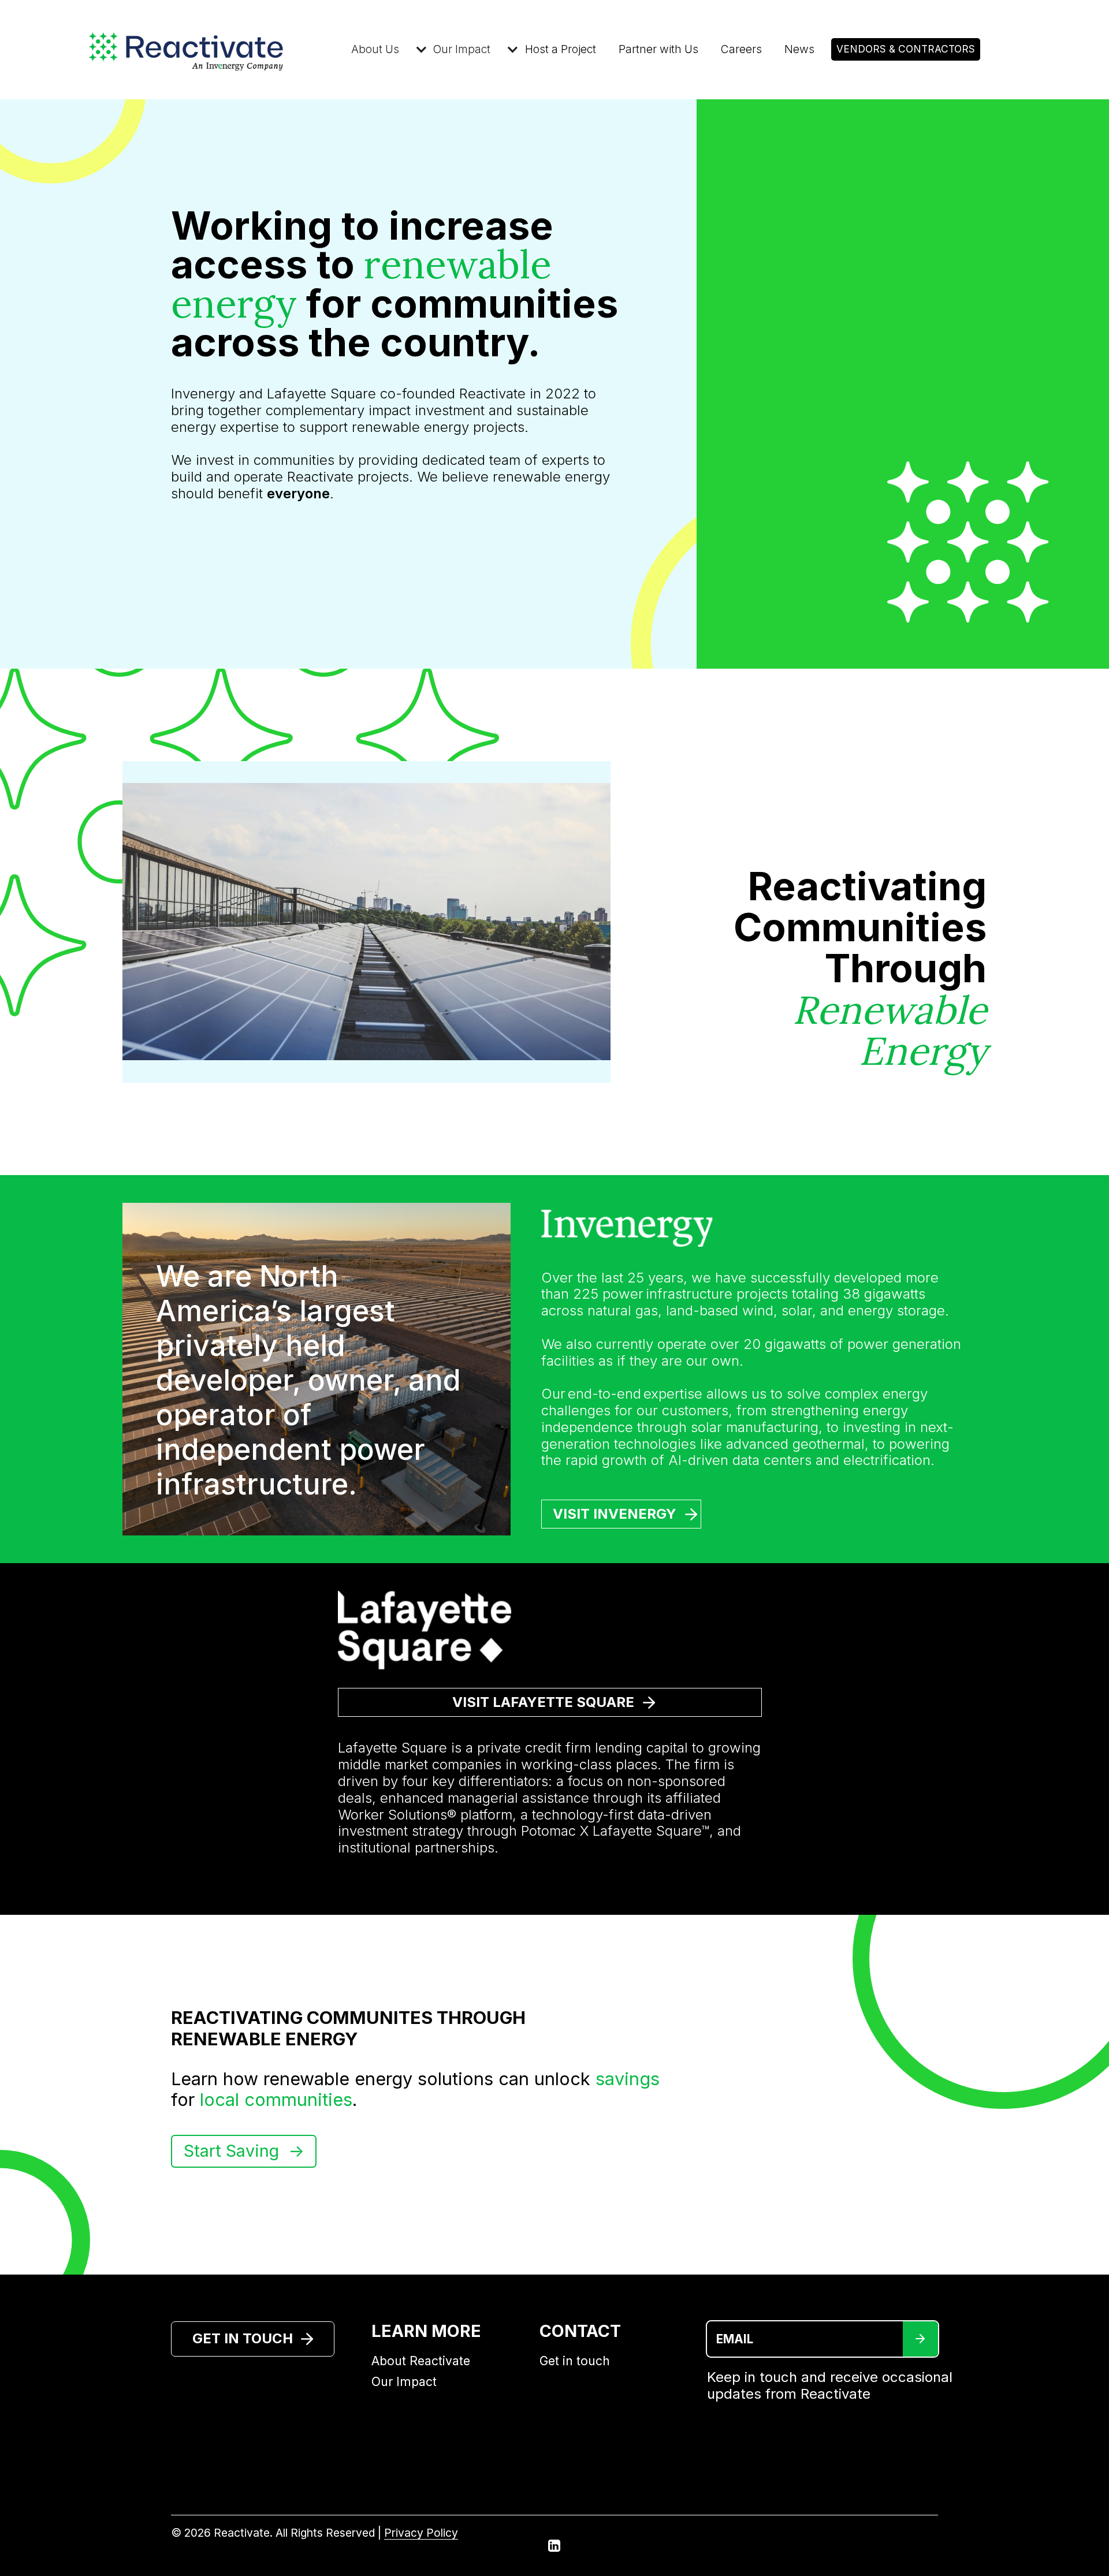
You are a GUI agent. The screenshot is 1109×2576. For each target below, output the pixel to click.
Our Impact (404, 2382)
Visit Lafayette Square (543, 1702)
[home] (212, 50)
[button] (381, 49)
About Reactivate (421, 2361)
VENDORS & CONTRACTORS (906, 49)
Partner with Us (658, 49)
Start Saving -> (244, 2151)
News (799, 49)
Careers (741, 49)
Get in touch (575, 2361)
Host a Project (561, 49)
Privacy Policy (421, 2533)
